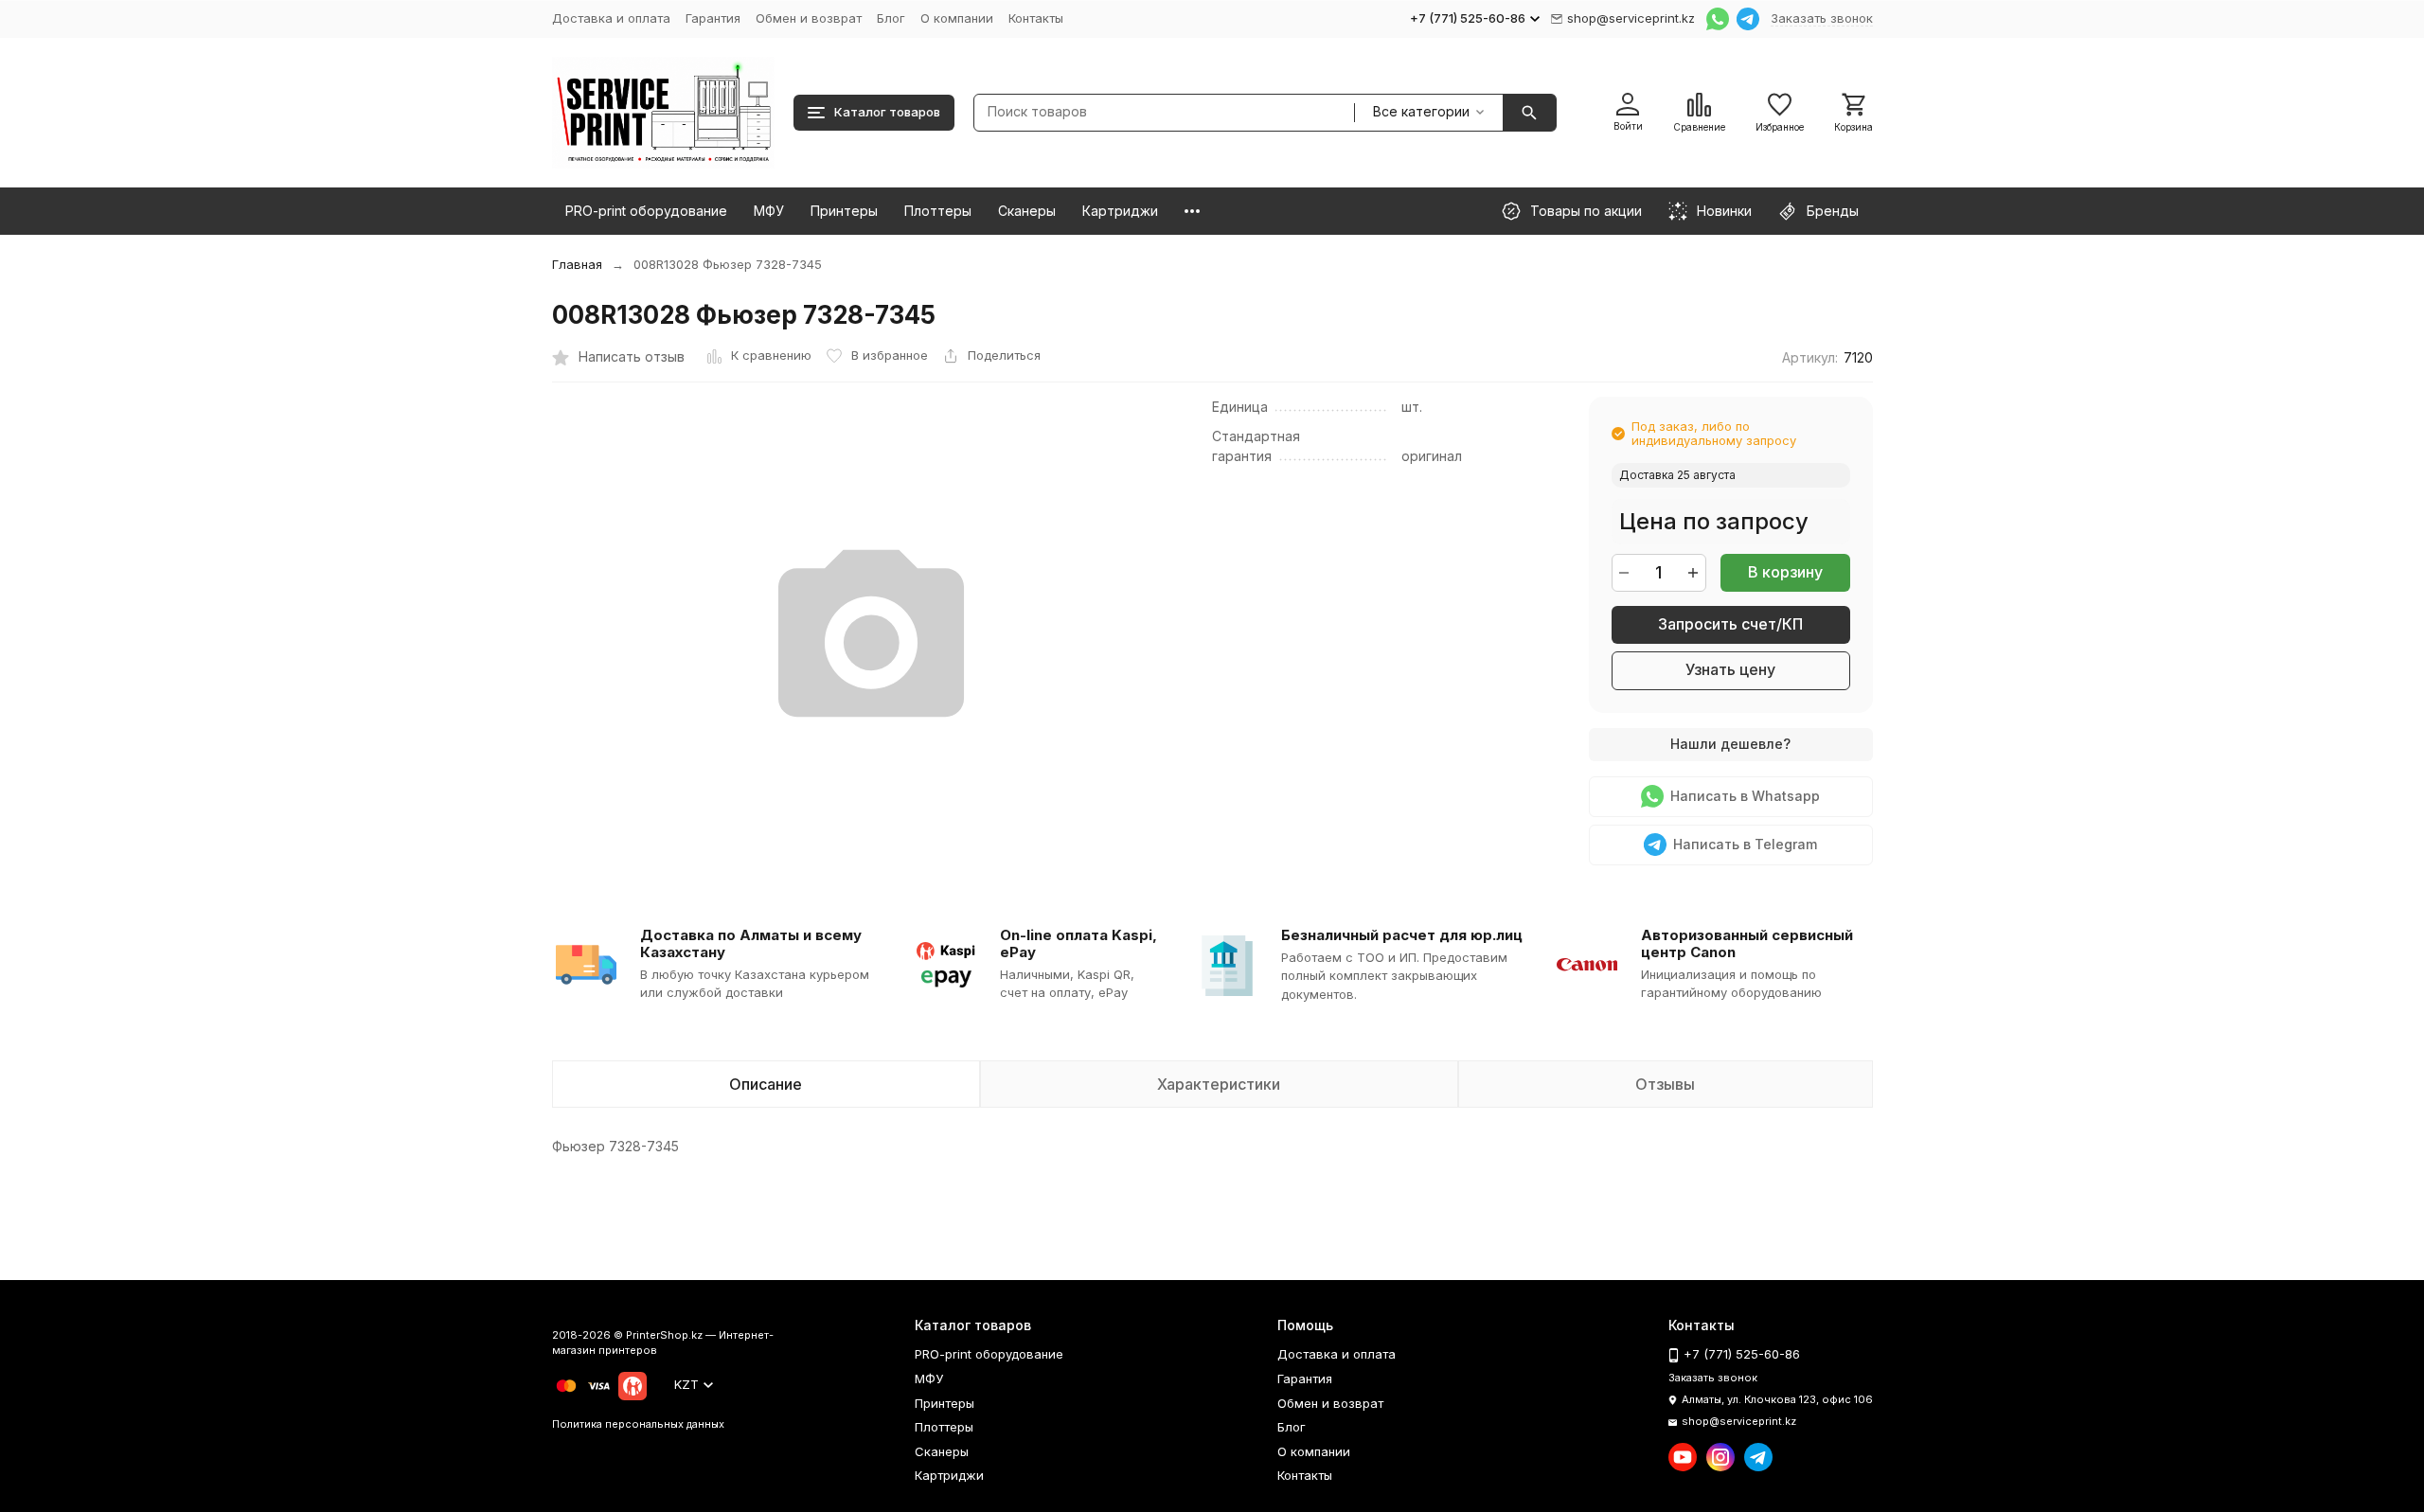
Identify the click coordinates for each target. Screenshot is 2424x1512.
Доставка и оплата (611, 18)
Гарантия (713, 18)
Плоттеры (938, 211)
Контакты (1036, 18)
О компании (957, 18)
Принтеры (844, 211)
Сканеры (1027, 211)
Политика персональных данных (638, 1424)
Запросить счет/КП (1730, 624)
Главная (577, 264)
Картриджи (1120, 211)
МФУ (769, 211)
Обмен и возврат (809, 18)
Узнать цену (1730, 669)
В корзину (1785, 572)
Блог (891, 18)
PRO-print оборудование (646, 211)
